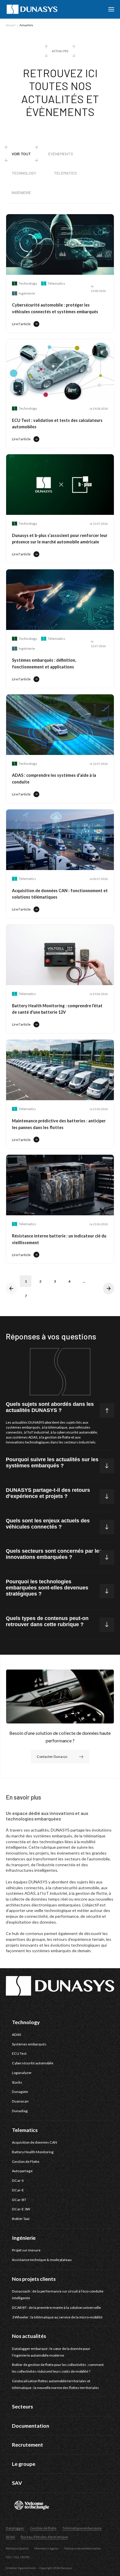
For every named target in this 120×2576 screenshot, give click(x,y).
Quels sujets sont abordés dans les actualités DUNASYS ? (50, 1407)
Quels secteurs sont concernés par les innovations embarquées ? (54, 1554)
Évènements (61, 154)
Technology (24, 173)
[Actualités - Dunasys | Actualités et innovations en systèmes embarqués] (32, 9)
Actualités (26, 25)
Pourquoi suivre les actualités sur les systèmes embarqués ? (52, 1463)
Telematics (65, 173)
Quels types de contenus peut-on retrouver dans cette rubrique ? (47, 1621)
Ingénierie (21, 192)
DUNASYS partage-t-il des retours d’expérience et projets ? (48, 1493)
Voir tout (21, 154)
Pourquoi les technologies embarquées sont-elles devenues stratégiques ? (47, 1588)
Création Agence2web (21, 2568)
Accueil (11, 25)
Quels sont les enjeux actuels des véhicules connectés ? (48, 1524)
